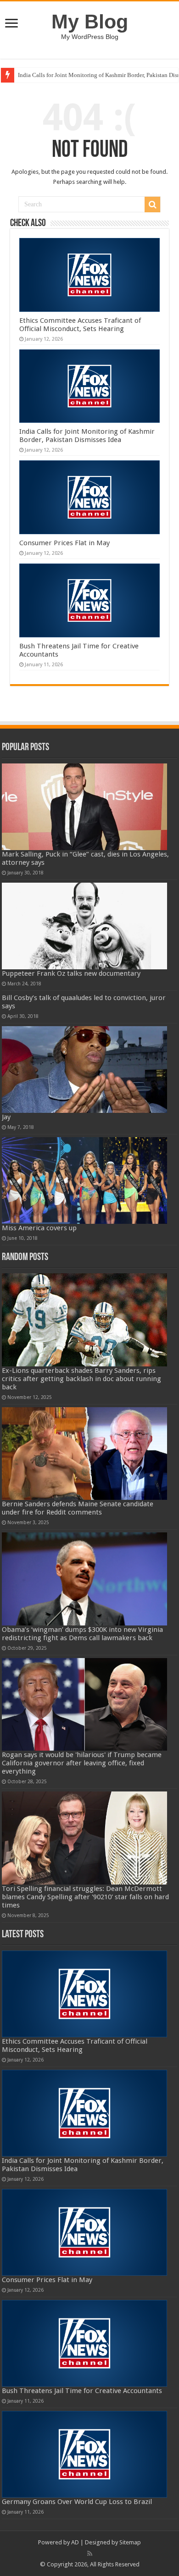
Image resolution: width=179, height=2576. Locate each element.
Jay (6, 1117)
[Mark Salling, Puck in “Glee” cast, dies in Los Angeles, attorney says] (84, 807)
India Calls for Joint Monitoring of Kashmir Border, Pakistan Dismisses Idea (87, 436)
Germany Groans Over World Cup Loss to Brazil (77, 2502)
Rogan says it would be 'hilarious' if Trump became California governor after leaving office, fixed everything (82, 1763)
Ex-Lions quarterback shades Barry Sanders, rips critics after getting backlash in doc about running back (81, 1379)
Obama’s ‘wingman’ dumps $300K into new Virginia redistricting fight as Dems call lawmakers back (82, 1634)
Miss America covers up (39, 1228)
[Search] (152, 205)
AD (75, 2542)
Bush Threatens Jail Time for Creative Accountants (82, 2391)
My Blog (90, 22)
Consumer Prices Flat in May (64, 543)
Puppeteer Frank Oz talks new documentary (71, 973)
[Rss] (90, 2554)
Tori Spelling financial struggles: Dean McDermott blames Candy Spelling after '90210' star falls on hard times (85, 1897)
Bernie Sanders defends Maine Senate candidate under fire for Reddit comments (78, 1508)
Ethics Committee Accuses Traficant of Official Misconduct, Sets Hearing (80, 325)
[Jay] (84, 1070)
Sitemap (130, 2542)
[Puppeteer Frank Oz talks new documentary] (84, 926)
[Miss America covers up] (84, 1180)
